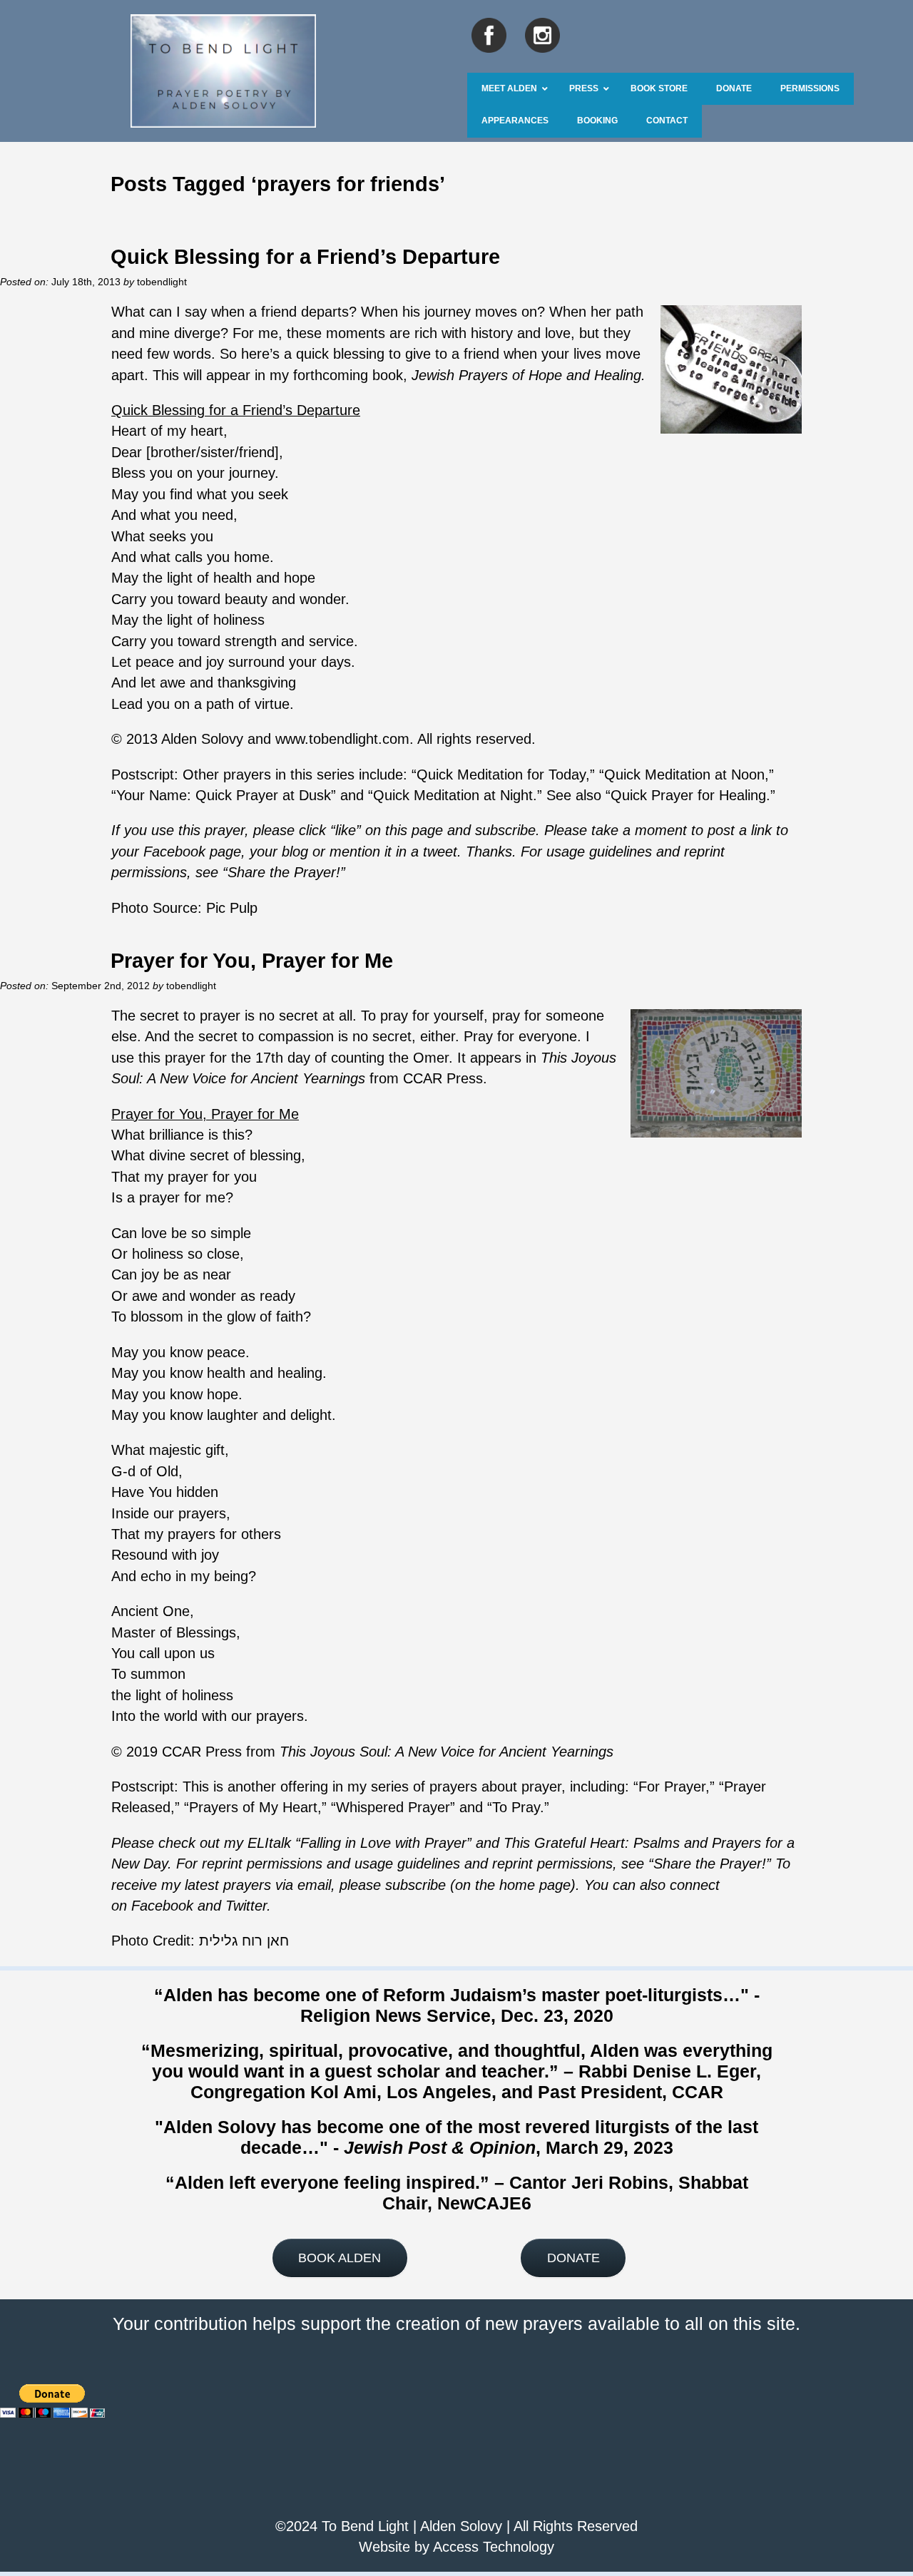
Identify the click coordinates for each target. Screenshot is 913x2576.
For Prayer (672, 1787)
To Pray (516, 1807)
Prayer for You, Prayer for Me (252, 960)
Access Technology (494, 2547)
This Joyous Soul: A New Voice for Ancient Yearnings (447, 1752)
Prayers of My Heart (253, 1807)
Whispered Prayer (393, 1807)
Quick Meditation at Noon (684, 775)
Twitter (246, 1906)
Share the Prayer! (710, 1864)
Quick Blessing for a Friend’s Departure (305, 256)
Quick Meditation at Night (453, 795)
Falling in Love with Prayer (383, 1843)
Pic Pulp (232, 908)
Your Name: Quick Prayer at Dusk (224, 795)
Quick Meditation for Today (501, 775)
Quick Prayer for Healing (688, 795)
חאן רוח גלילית (244, 1941)
